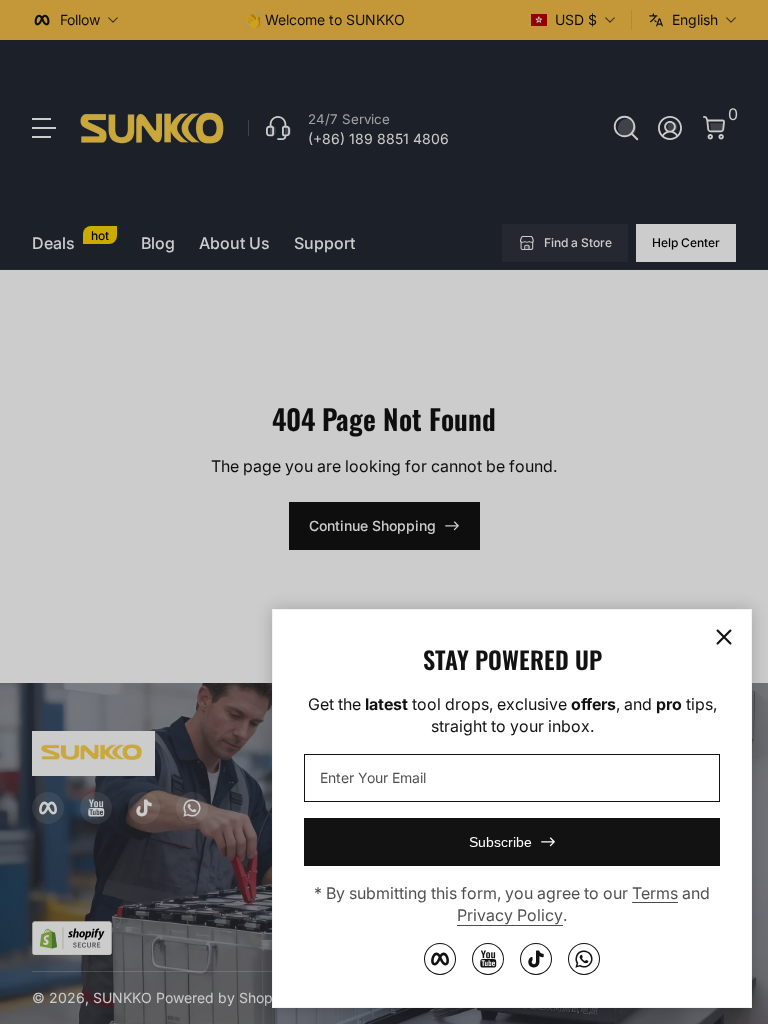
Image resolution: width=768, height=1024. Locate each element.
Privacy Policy (510, 915)
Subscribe (500, 842)
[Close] (724, 637)
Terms (655, 893)
